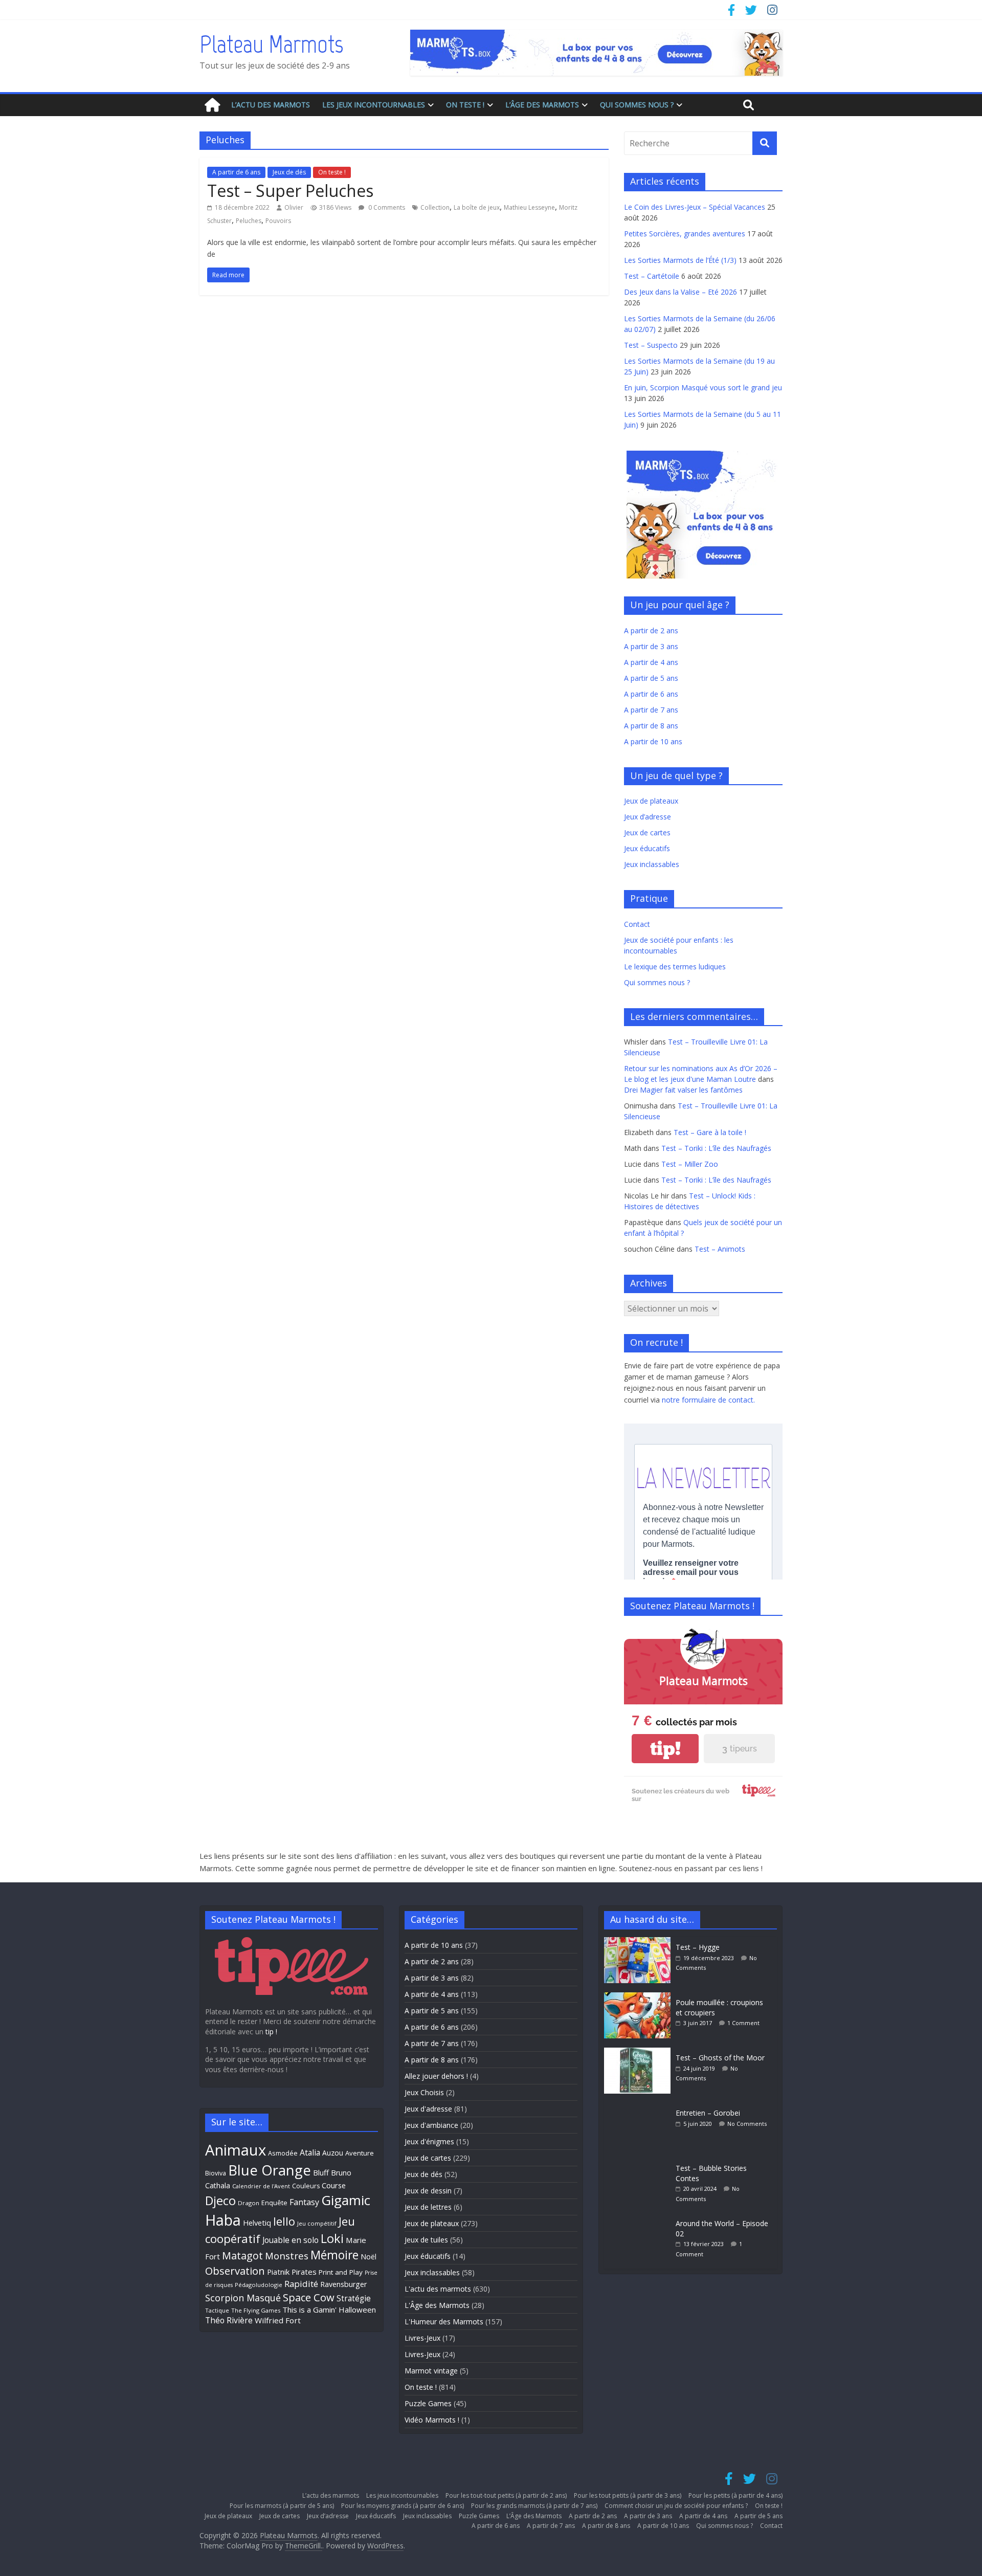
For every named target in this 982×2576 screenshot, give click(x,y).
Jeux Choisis (424, 2092)
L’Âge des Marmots (542, 105)
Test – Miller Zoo (690, 1164)
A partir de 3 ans (651, 646)
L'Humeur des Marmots (444, 2322)
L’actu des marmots (271, 105)
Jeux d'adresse (428, 2109)
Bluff (321, 2172)
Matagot (242, 2256)
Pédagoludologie (259, 2285)
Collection (435, 207)
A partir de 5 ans (651, 678)
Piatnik (278, 2272)
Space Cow (309, 2297)
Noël (369, 2257)
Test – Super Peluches (290, 191)
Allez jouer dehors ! (436, 2076)
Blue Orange (270, 2170)
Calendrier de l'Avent (261, 2186)
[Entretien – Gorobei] (640, 2108)
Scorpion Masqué (243, 2298)
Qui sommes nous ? (637, 105)
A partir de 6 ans (236, 172)
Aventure (360, 2153)
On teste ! (465, 105)
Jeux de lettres (428, 2207)
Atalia (310, 2152)
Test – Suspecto (651, 345)
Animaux (236, 2150)
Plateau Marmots (271, 44)
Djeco (220, 2201)
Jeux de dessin (428, 2191)
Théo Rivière (229, 2320)
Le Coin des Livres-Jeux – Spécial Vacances (695, 207)
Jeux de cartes (647, 832)
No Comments (747, 2124)
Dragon (249, 2203)
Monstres (287, 2256)
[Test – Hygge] (640, 1942)
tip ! (271, 2031)
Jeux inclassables (652, 864)
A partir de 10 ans (653, 741)
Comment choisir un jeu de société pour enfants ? (676, 2506)
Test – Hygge (698, 1947)
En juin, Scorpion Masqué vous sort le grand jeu (703, 387)
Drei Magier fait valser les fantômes (683, 1090)
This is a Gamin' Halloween (329, 2309)
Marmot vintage (431, 2371)
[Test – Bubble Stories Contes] (640, 2163)
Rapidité (301, 2284)
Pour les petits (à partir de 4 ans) (735, 2495)
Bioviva (216, 2173)
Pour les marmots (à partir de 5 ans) (282, 2506)
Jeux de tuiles (426, 2240)
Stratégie (354, 2298)
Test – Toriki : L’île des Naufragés (716, 1148)
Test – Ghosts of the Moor (720, 2058)
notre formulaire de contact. (708, 1400)
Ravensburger (343, 2284)
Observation (235, 2271)
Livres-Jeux (422, 2338)
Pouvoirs (278, 221)
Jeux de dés (289, 172)
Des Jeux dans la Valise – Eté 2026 (680, 292)
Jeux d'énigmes (429, 2141)
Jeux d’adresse (648, 817)
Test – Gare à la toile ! (710, 1132)
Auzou (333, 2153)
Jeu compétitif (317, 2223)
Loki (332, 2238)
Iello (284, 2221)
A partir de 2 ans (651, 630)
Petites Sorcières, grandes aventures (685, 234)
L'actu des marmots (438, 2289)
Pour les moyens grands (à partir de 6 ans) (403, 2506)
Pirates (304, 2272)
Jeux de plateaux (651, 801)
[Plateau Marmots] (212, 105)
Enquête (274, 2203)
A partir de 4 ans (651, 662)
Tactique (217, 2310)
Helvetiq (257, 2223)
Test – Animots (720, 1249)
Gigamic (346, 2200)
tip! (665, 1749)
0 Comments (386, 207)
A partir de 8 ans (651, 726)
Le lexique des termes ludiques (675, 967)
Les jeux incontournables (374, 105)
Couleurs (306, 2186)
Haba (223, 2220)
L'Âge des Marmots (437, 2305)
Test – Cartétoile (652, 276)
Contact (637, 924)
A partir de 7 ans (651, 710)
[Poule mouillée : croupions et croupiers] (640, 1997)
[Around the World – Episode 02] (640, 2218)
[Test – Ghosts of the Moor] (640, 2052)
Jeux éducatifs (647, 848)
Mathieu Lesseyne (529, 207)
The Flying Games (256, 2310)
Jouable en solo (291, 2240)
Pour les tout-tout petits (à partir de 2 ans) (506, 2495)
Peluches (249, 221)
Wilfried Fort (278, 2320)
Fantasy (304, 2202)
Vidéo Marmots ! (432, 2420)
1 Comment (743, 2023)
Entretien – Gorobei (708, 2113)
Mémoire (334, 2255)
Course (334, 2185)
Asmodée (283, 2153)
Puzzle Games (428, 2403)
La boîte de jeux (477, 207)
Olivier (294, 207)
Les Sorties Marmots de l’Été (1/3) (680, 260)
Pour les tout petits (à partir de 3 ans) (628, 2495)
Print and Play (341, 2272)
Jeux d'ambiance (431, 2125)
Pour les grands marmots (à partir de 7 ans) (534, 2506)
